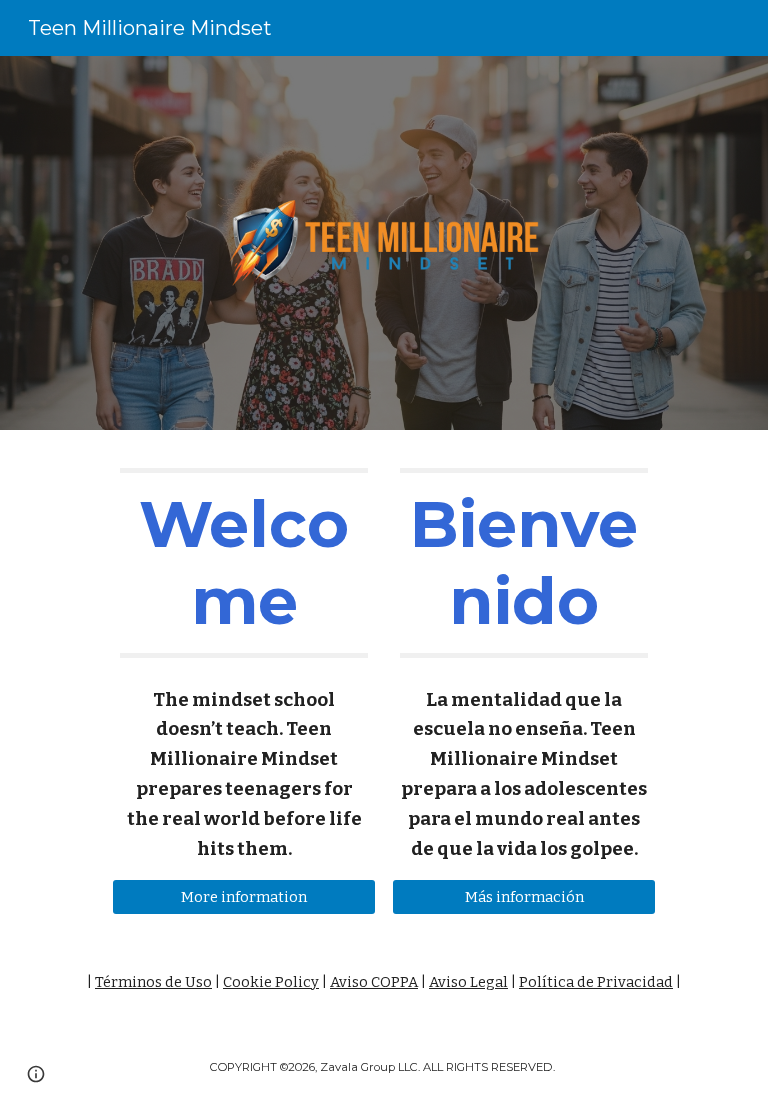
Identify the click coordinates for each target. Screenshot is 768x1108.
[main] (243, 563)
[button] (36, 1074)
